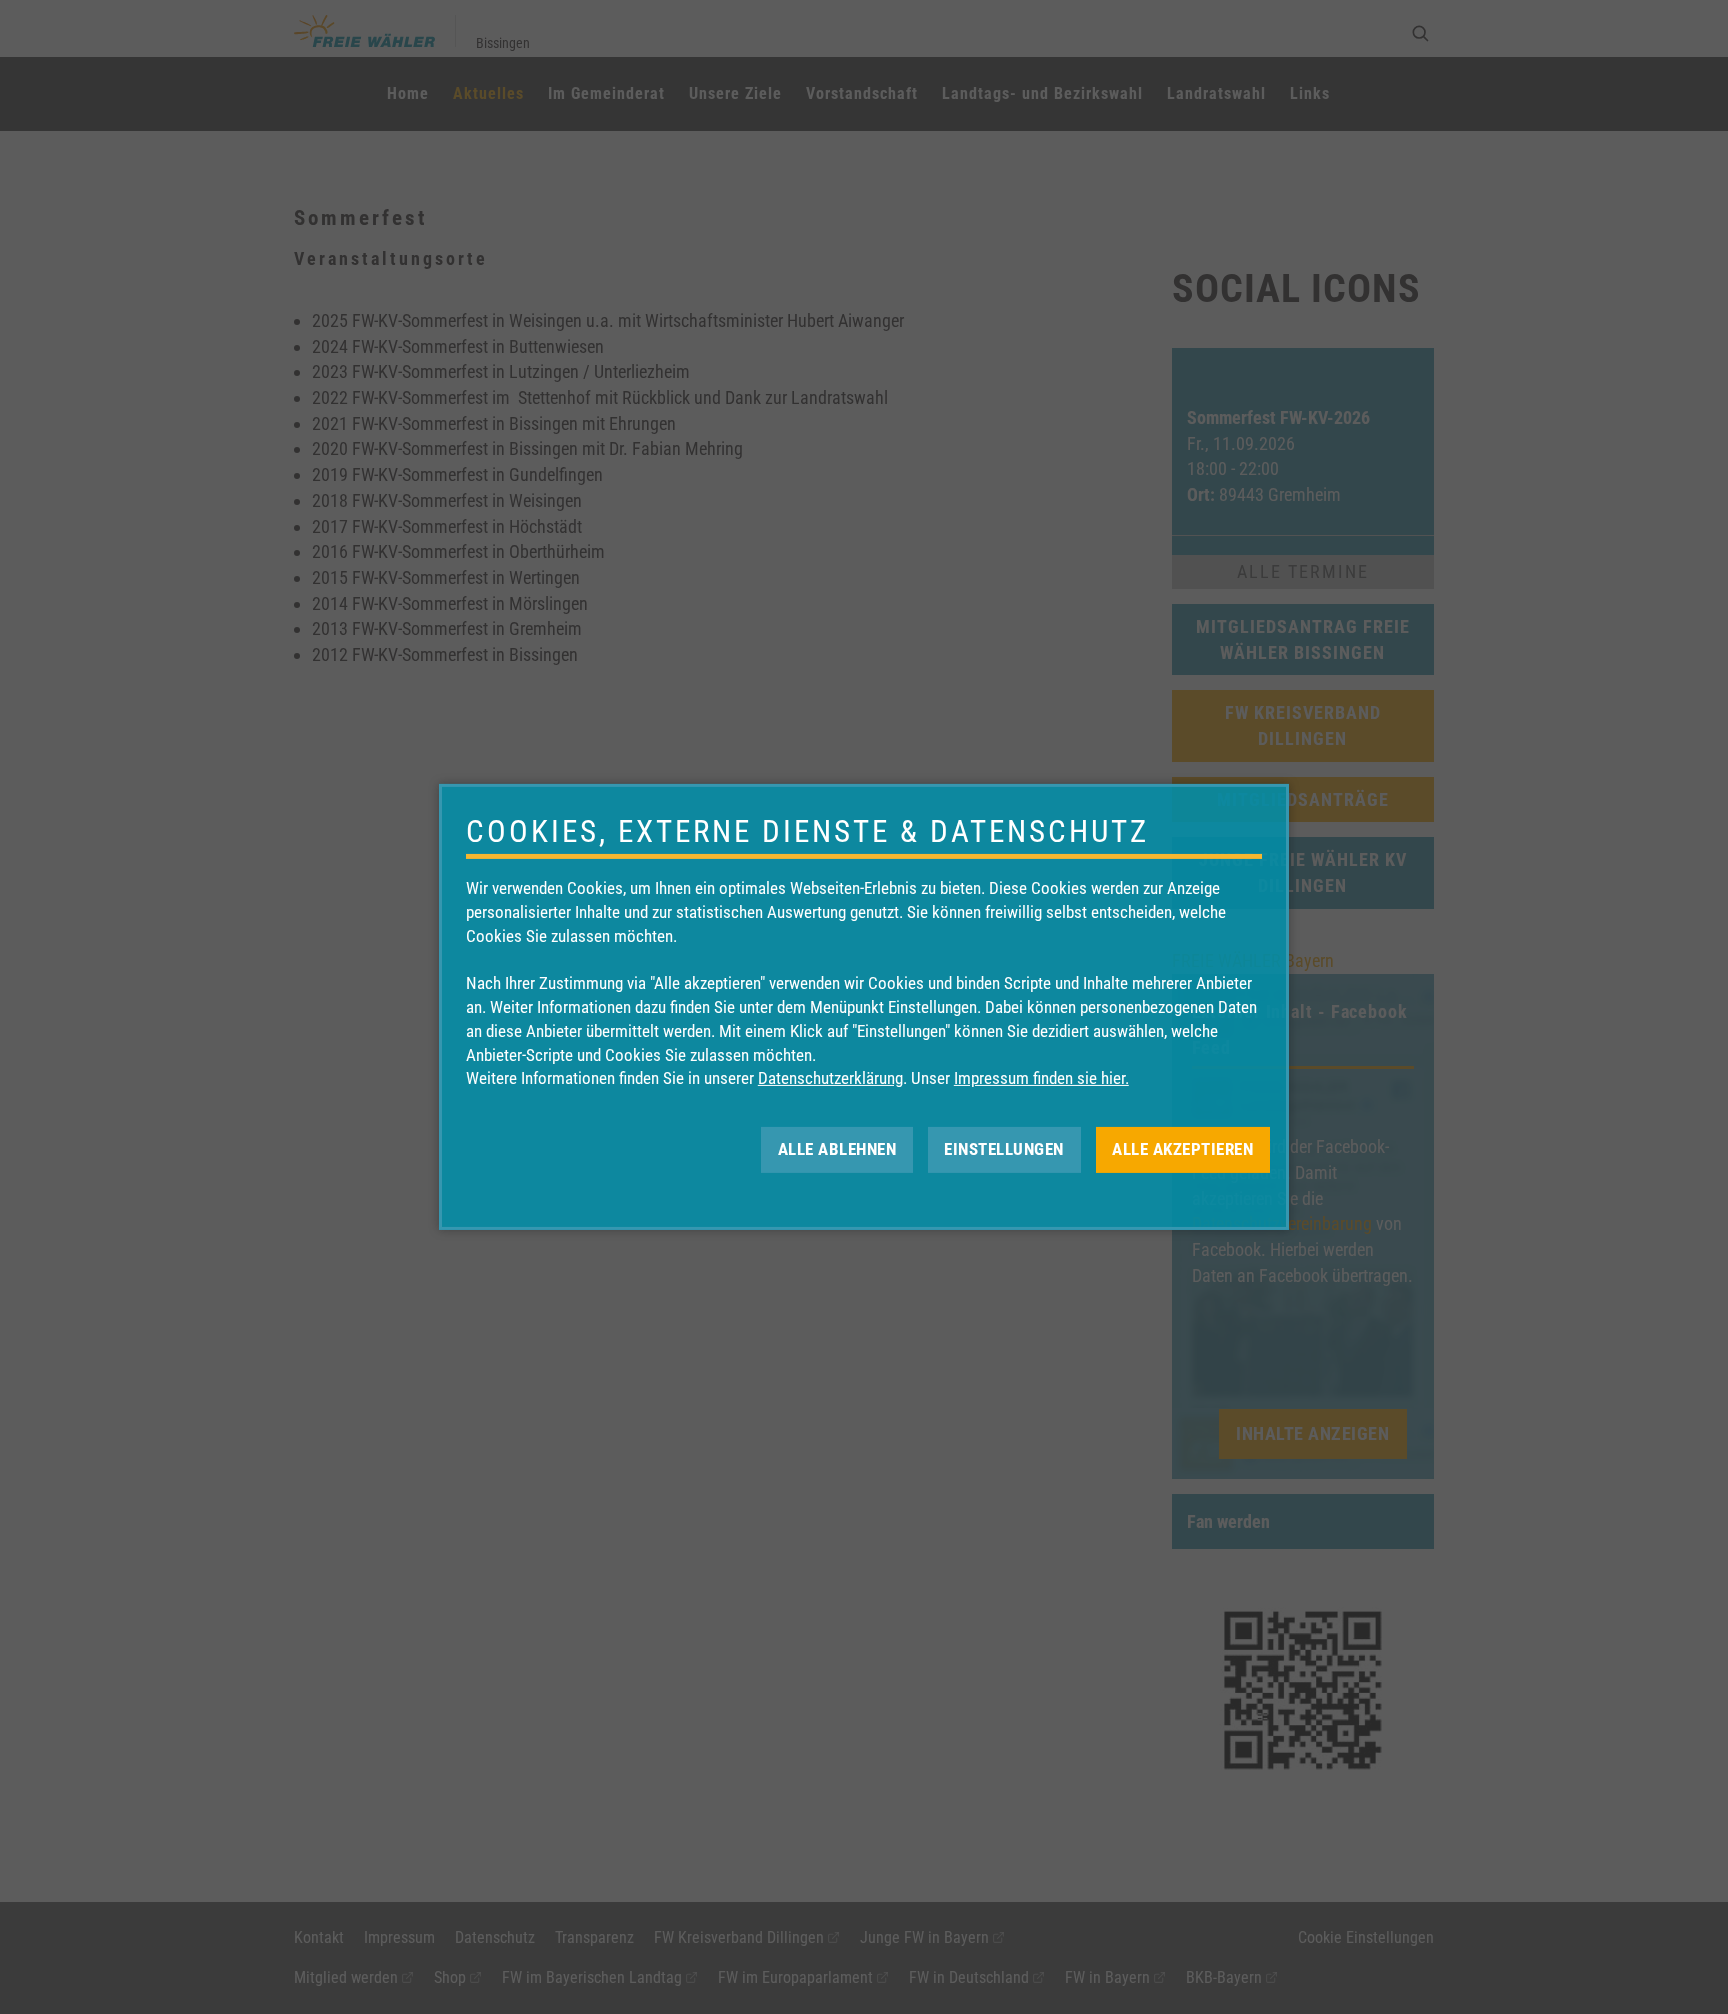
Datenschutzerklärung (830, 1078)
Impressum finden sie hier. (1041, 1078)
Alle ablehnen (837, 1149)
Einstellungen (1004, 1149)
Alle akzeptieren (1182, 1149)
